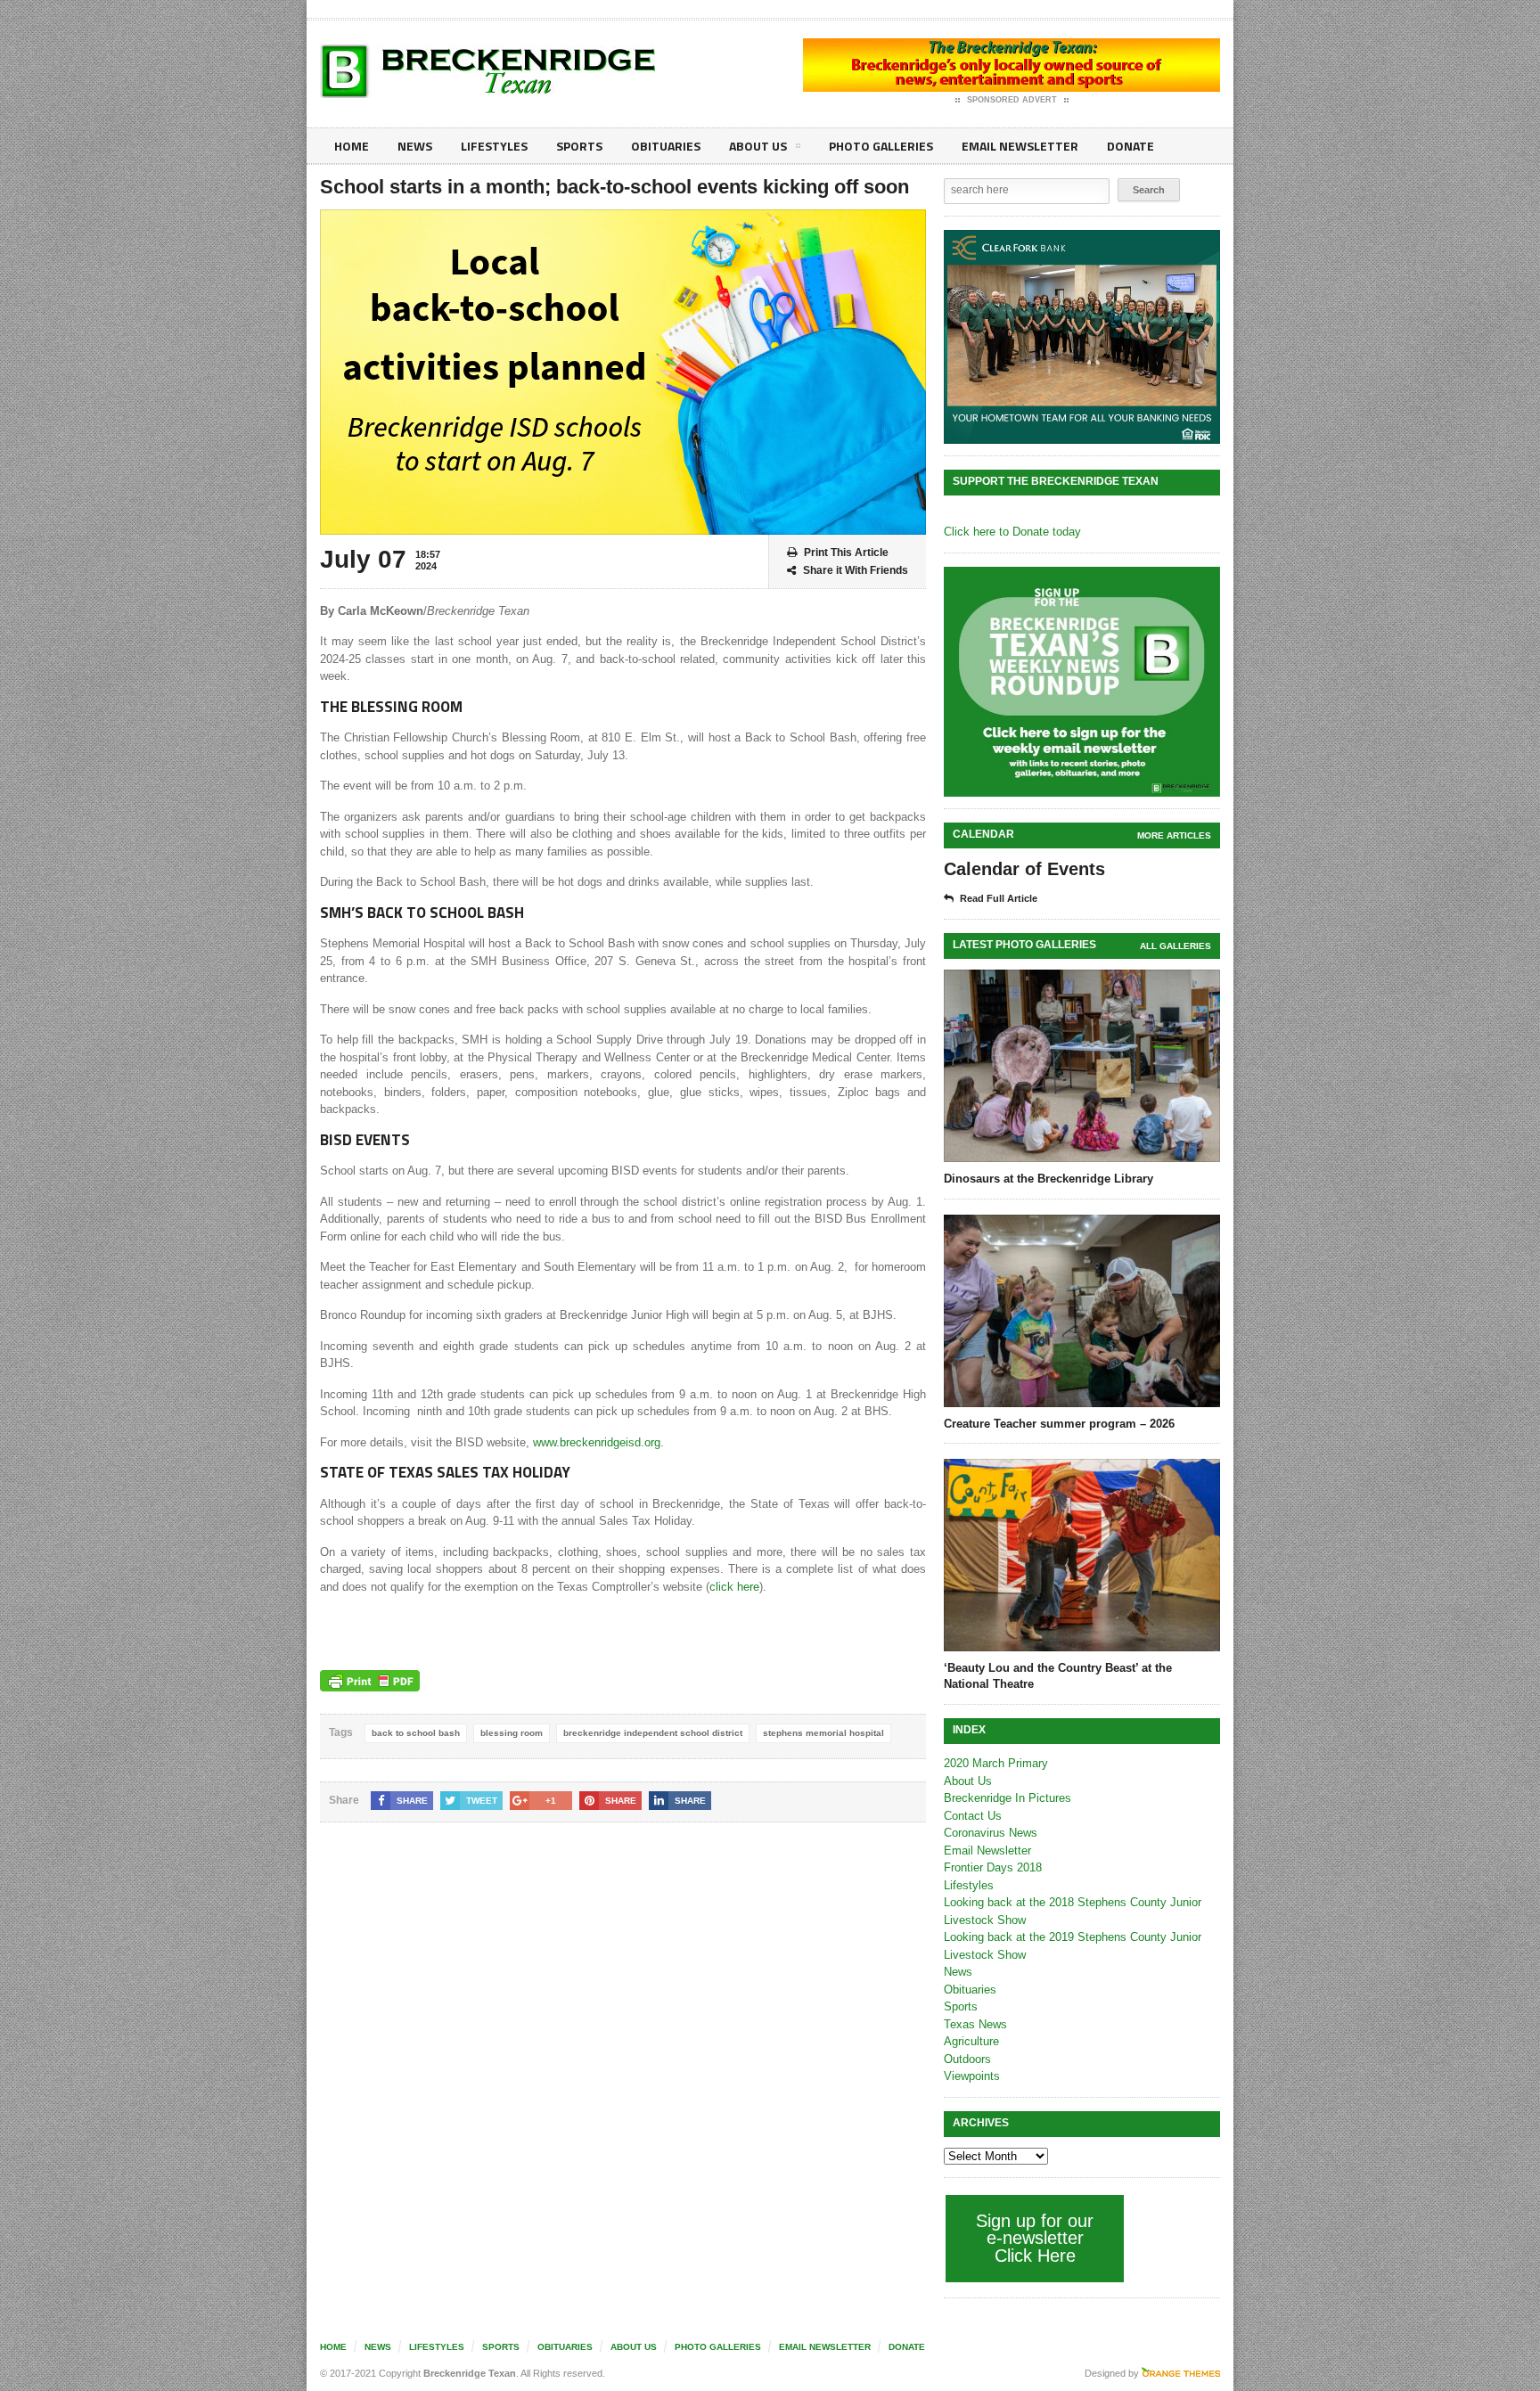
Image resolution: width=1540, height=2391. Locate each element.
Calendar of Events (1024, 869)
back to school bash (416, 1733)
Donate (1130, 146)
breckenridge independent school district (653, 1733)
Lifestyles (494, 146)
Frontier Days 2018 (993, 1867)
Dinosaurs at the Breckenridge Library (1049, 1179)
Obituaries (666, 146)
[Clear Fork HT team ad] (1082, 337)
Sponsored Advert (1012, 100)
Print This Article (846, 553)
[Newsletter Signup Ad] (1082, 682)
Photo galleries (881, 146)
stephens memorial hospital (823, 1733)
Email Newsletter (1020, 146)
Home (352, 146)
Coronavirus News (991, 1833)
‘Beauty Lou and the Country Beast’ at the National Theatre (1058, 1676)
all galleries (1175, 946)
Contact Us (973, 1816)
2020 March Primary (996, 1763)
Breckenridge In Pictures (1008, 1798)
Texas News (975, 2024)
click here (734, 1587)
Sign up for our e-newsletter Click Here (1035, 2238)
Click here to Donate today (1012, 532)
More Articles (1174, 835)
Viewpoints (972, 2076)
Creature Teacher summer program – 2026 (1059, 1424)
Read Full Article (999, 898)
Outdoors (967, 2059)
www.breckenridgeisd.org (597, 1442)
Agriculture (971, 2041)
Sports (579, 146)
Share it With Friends (856, 570)
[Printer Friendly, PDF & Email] (370, 1681)
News (415, 146)
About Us (758, 146)
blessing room (512, 1733)
